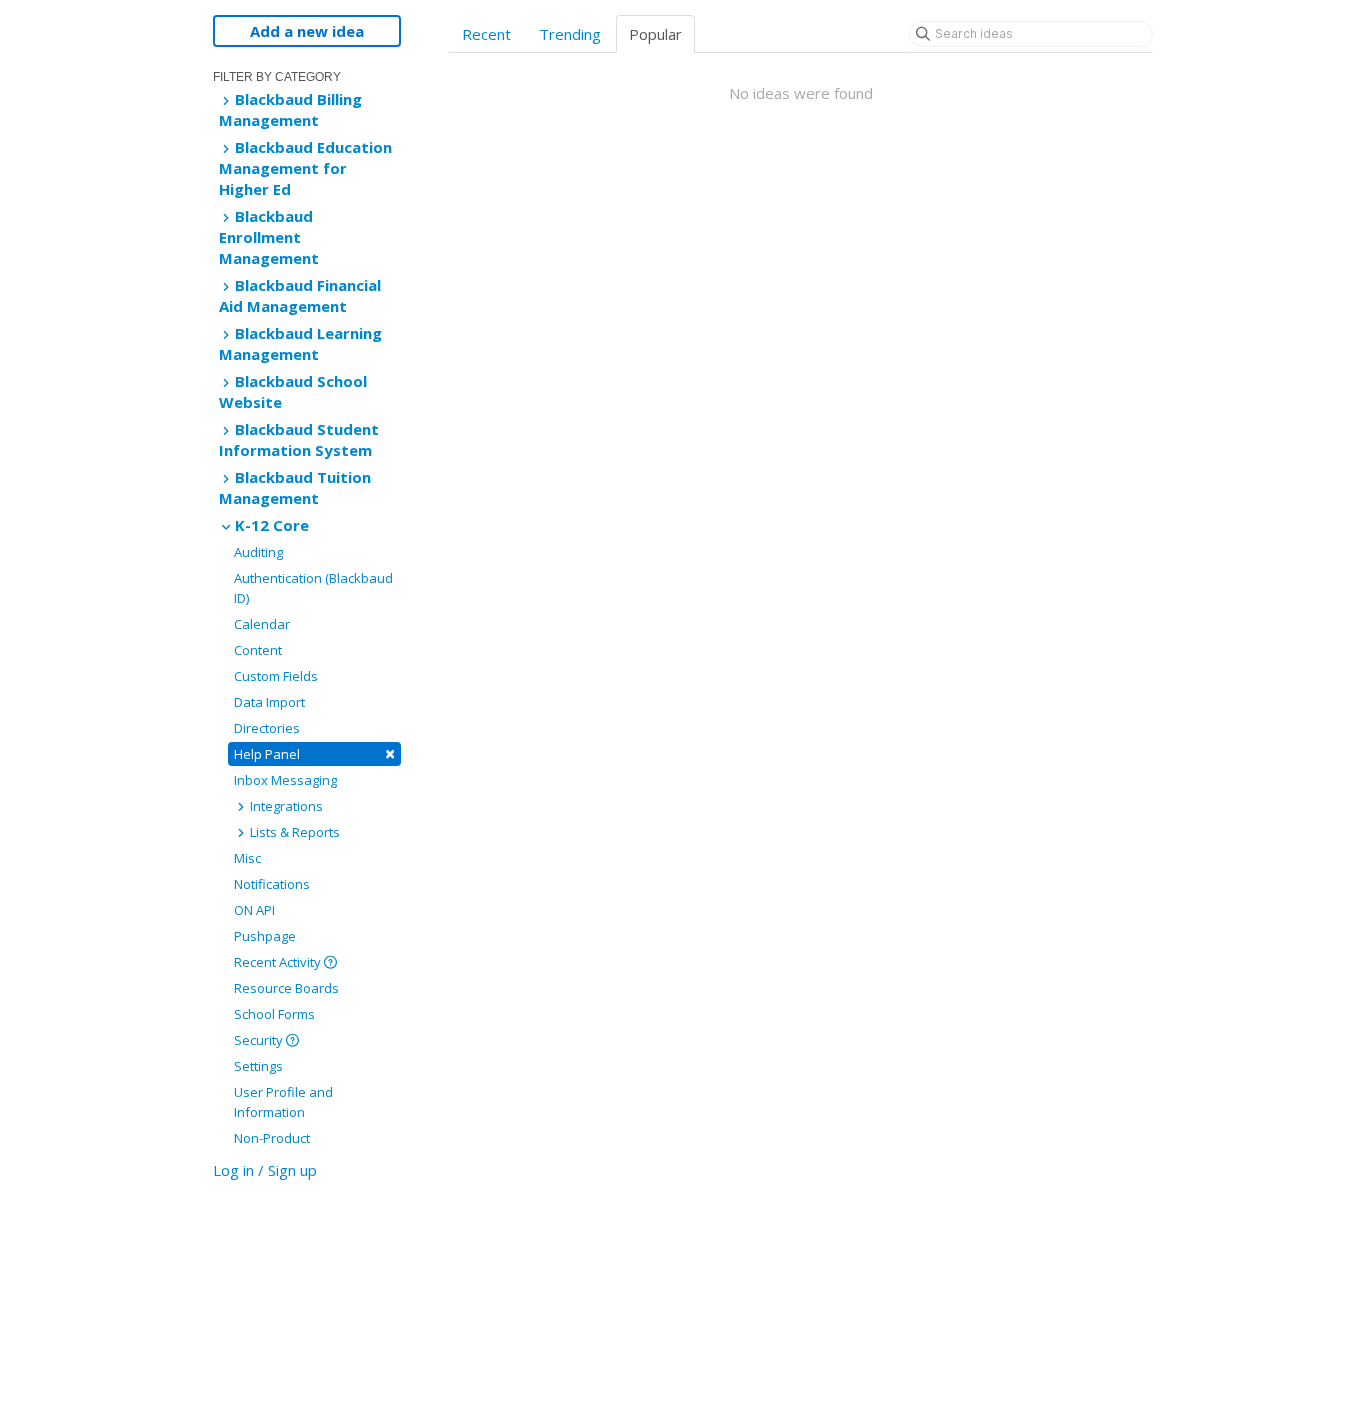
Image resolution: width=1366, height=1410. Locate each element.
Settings (258, 1066)
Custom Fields (276, 676)
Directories (267, 728)
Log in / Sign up (265, 1170)
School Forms (274, 1014)
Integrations (285, 806)
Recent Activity (279, 962)
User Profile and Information (283, 1102)
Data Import (269, 702)
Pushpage (265, 936)
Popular (655, 34)
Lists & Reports (293, 832)
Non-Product (272, 1138)
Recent (486, 34)
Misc (247, 858)
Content (258, 650)
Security (260, 1040)
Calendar (262, 624)
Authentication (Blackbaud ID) (313, 588)
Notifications (272, 884)
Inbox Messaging (285, 780)
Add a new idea (307, 31)
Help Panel (314, 753)
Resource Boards (286, 988)
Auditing (258, 552)
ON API (254, 910)
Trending (570, 34)
